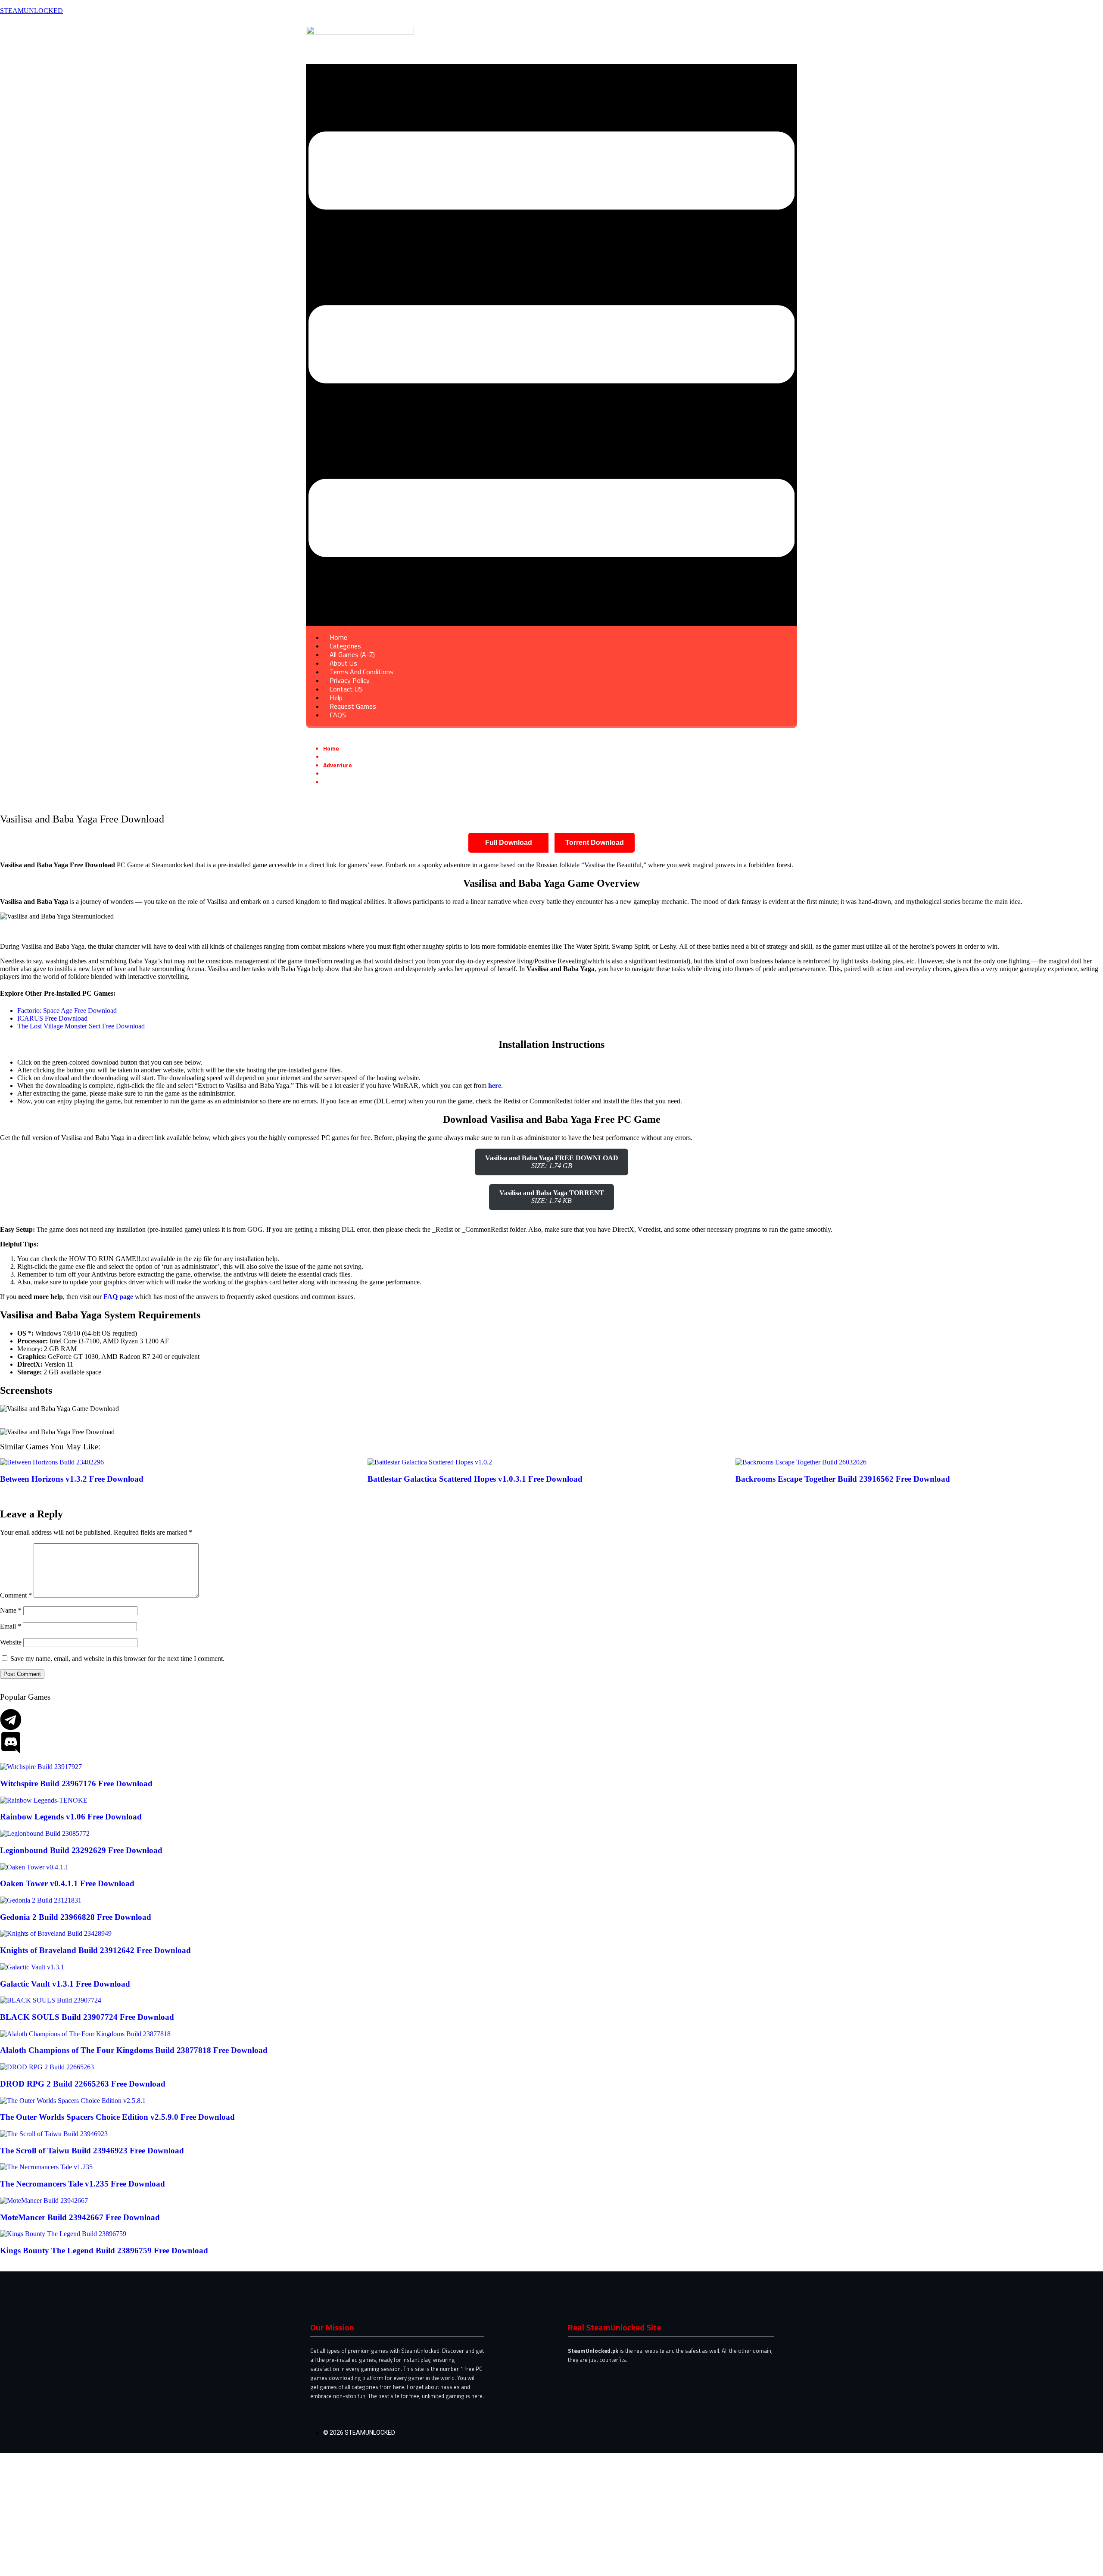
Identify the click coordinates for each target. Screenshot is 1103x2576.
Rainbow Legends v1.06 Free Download (71, 1817)
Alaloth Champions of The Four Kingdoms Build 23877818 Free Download (134, 2050)
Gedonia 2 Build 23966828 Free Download (76, 1917)
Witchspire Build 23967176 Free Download (76, 1783)
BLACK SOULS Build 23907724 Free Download (87, 2017)
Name (11, 1610)
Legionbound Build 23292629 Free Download (81, 1850)
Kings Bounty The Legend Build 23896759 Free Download (104, 2250)
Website (11, 1642)
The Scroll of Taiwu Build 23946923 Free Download (92, 2151)
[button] (551, 345)
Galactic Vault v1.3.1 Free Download (65, 1984)
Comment (16, 1595)
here (495, 1086)
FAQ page (118, 1297)
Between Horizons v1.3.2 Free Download (72, 1479)
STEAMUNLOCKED (31, 11)
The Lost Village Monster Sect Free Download (81, 1026)
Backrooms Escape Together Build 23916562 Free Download (843, 1479)
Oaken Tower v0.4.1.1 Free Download (67, 1883)
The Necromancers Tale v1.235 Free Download (83, 2184)
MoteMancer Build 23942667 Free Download (80, 2217)
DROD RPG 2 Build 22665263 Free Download (83, 2084)
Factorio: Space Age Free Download (67, 1011)
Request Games (353, 706)
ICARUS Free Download (52, 1018)
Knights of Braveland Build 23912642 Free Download (95, 1950)
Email (11, 1626)
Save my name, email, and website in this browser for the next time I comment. (117, 1659)
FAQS (338, 715)
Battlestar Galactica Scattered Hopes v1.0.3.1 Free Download (475, 1479)
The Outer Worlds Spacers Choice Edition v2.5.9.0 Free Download (117, 2117)
